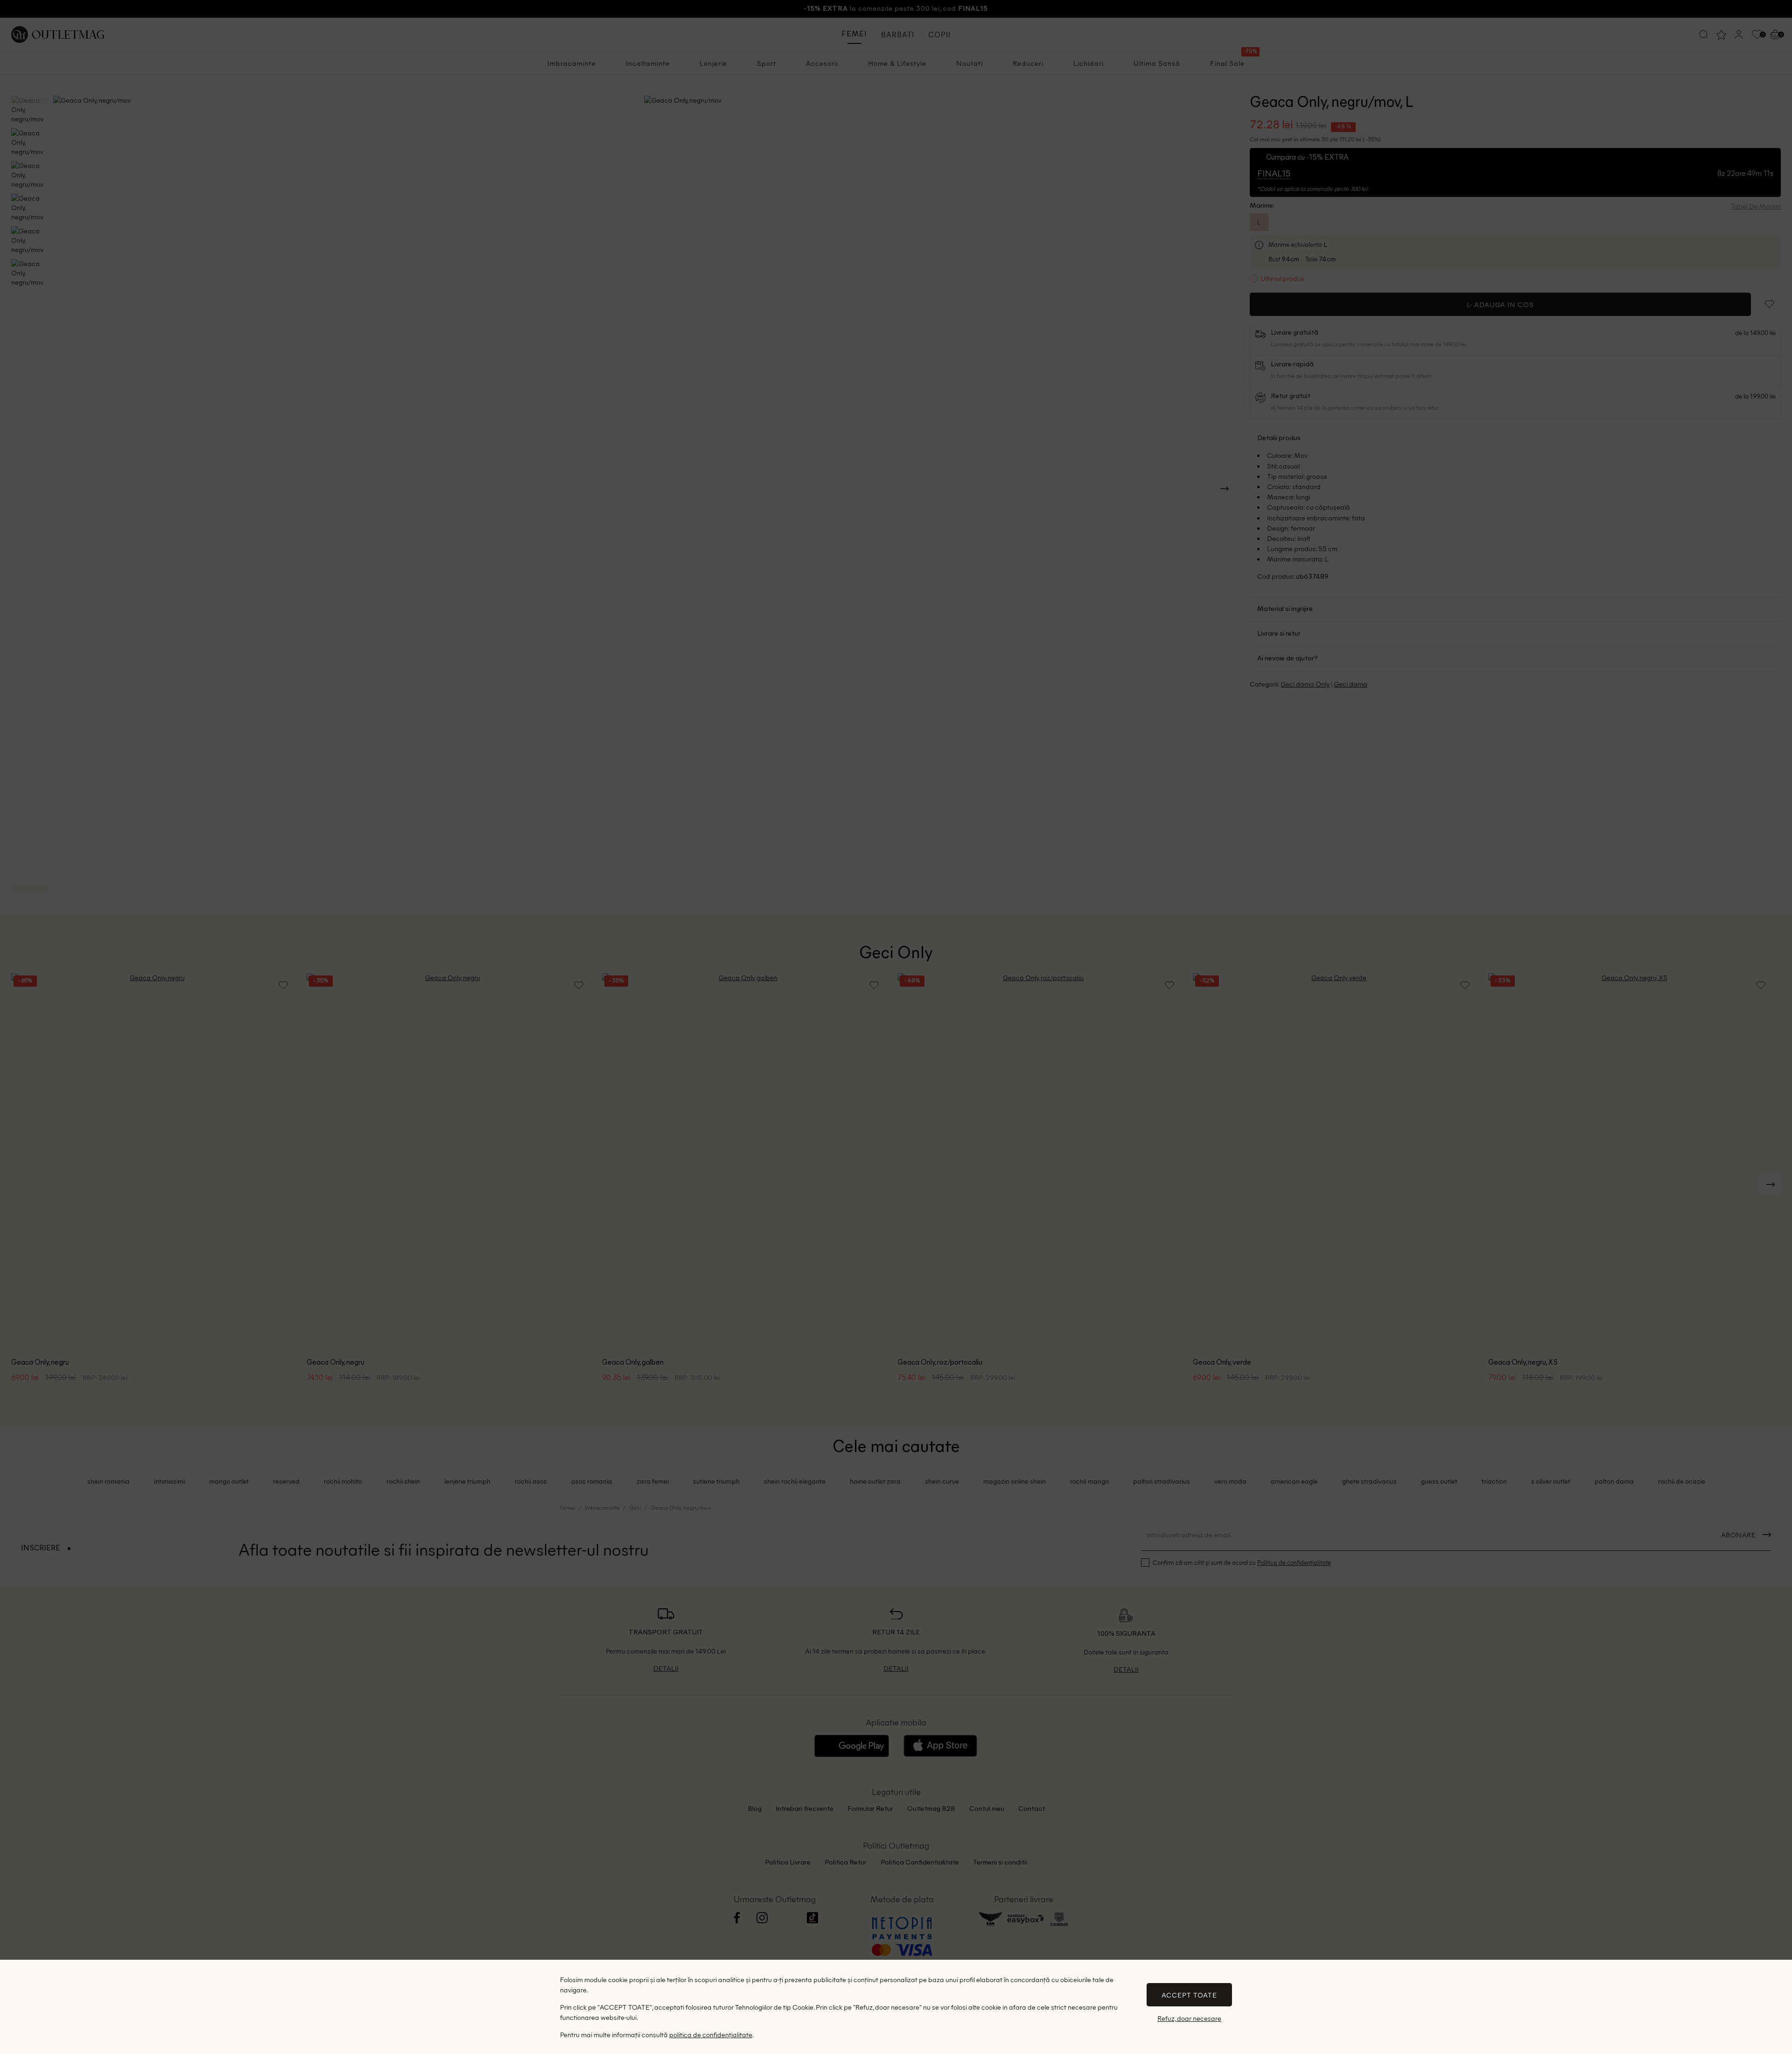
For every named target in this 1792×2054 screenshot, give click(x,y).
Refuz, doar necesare (1189, 2018)
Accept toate (1189, 1995)
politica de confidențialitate (711, 2034)
